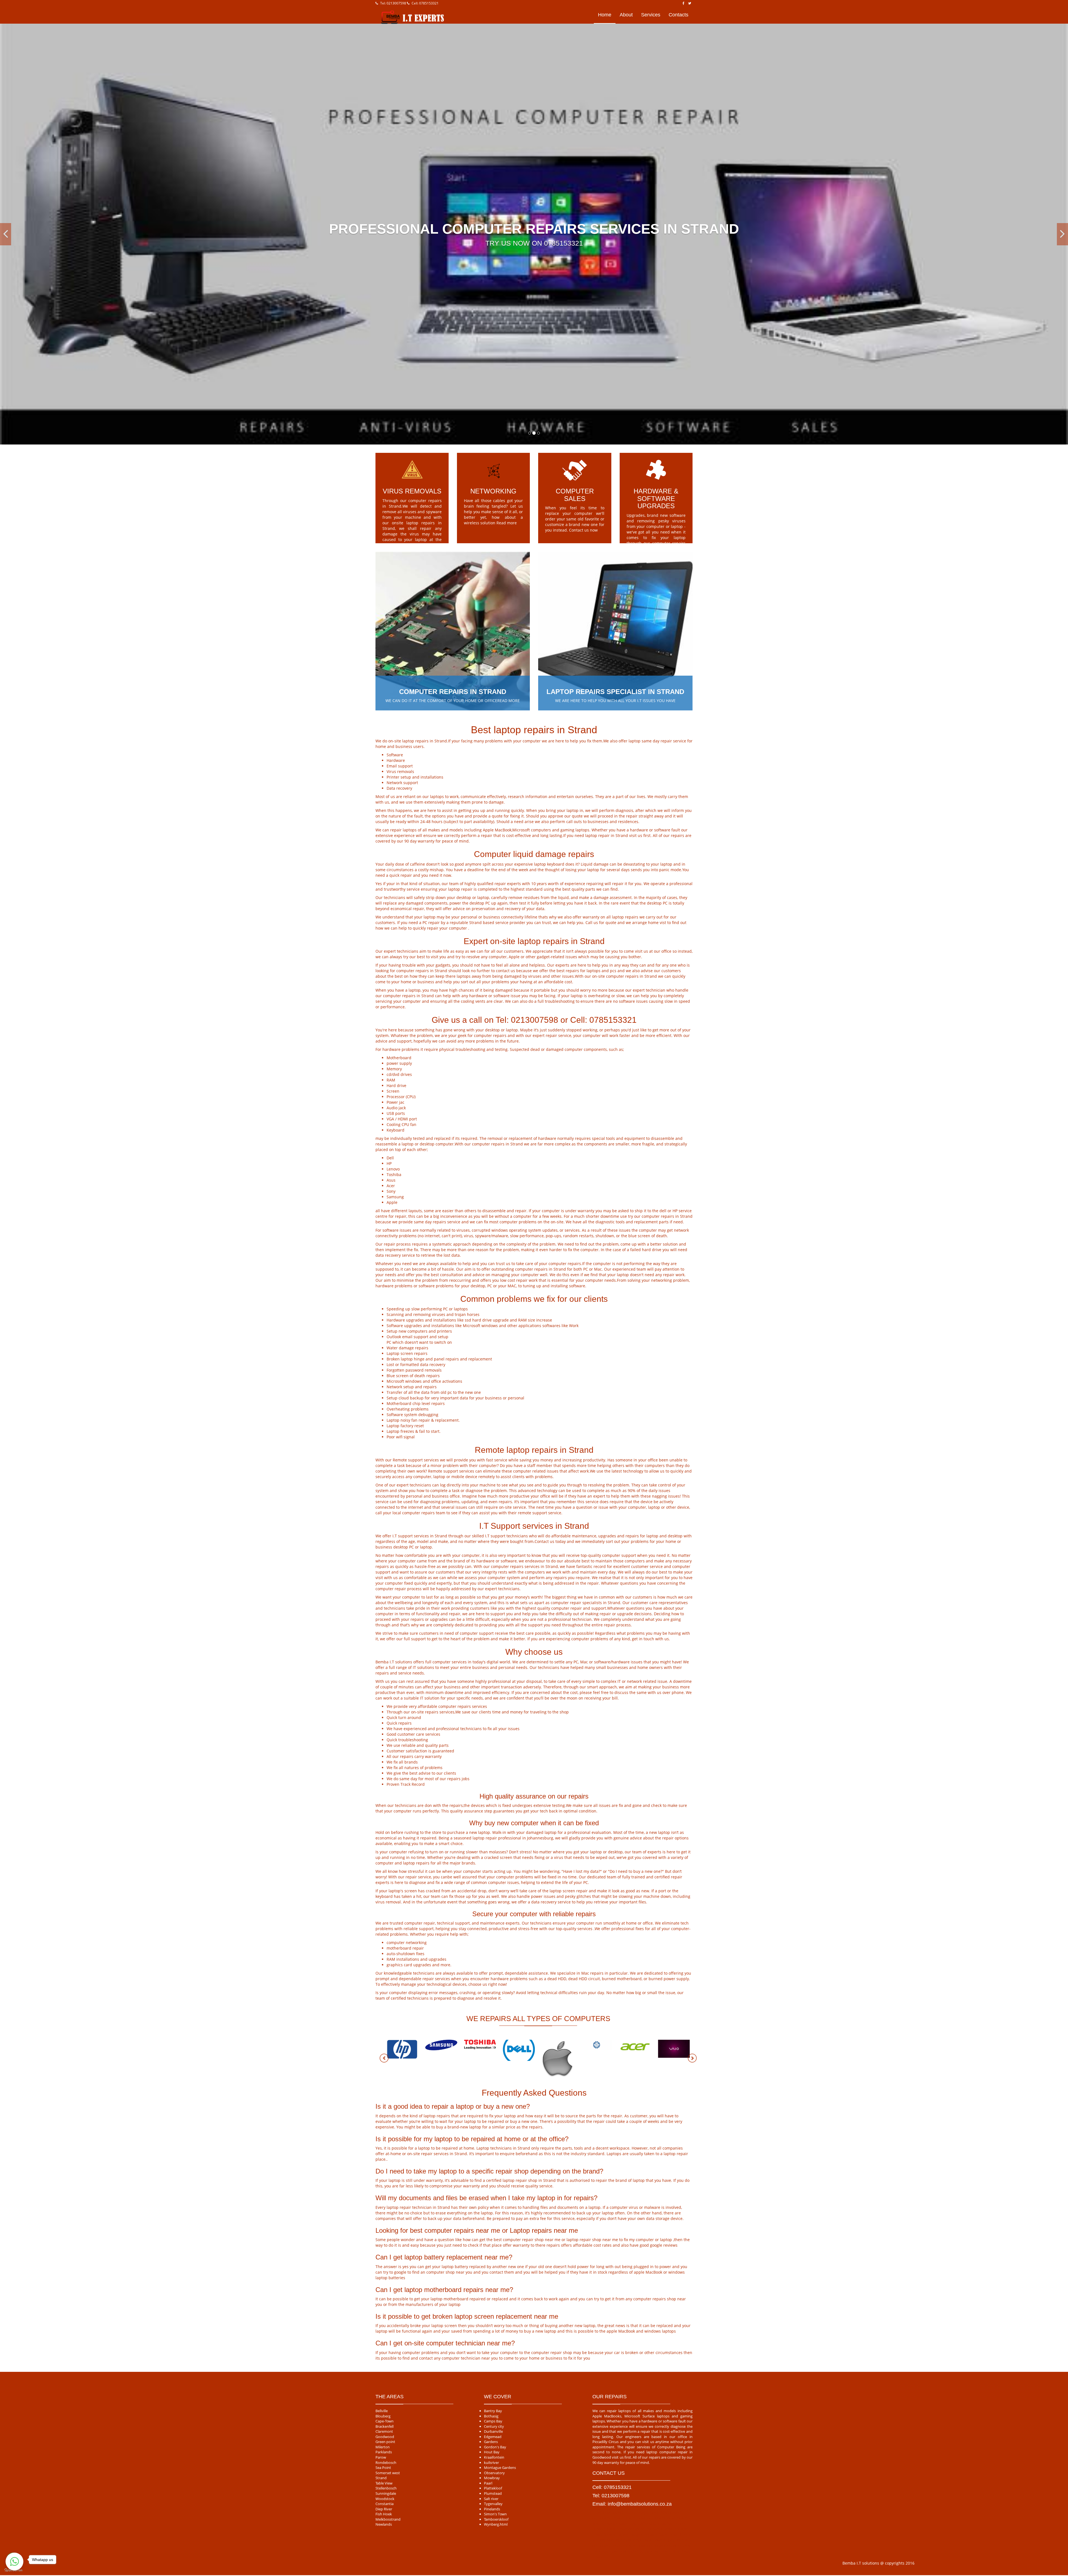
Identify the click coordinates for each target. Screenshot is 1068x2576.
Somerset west (388, 2473)
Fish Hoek (384, 2514)
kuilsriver (491, 2463)
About (626, 15)
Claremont (384, 2431)
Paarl (488, 2483)
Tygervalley (493, 2504)
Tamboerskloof (496, 2519)
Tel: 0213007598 (393, 3)
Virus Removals (412, 491)
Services (651, 15)
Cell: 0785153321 (425, 3)
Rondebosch (386, 2463)
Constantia (385, 2504)
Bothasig (491, 2416)
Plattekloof (493, 2488)
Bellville (382, 2411)
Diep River (384, 2509)
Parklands (384, 2452)
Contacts (678, 15)
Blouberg (383, 2416)
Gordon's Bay (495, 2447)
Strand (381, 2478)
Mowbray (492, 2478)
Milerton (383, 2447)
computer (458, 928)
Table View (384, 2483)
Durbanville (493, 2431)
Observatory (494, 2473)
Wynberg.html (496, 2524)
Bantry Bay (493, 2411)
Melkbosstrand (388, 2519)
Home (605, 15)
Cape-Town (385, 2421)
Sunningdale (386, 2493)
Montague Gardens (500, 2468)
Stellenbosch (386, 2488)
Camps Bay (493, 2421)
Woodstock (385, 2499)
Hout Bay (492, 2452)
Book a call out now (664, 548)
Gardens (491, 2442)
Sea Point (383, 2468)
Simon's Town (495, 2514)
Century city (494, 2426)
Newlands (384, 2524)
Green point (385, 2442)
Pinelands (492, 2509)
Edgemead (493, 2437)
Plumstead (493, 2493)
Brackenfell (385, 2426)
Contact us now (583, 530)
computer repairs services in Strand (524, 1566)
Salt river (491, 2499)
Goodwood (385, 2437)
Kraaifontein (494, 2457)
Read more (507, 523)
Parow (381, 2457)
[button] (6, 234)
